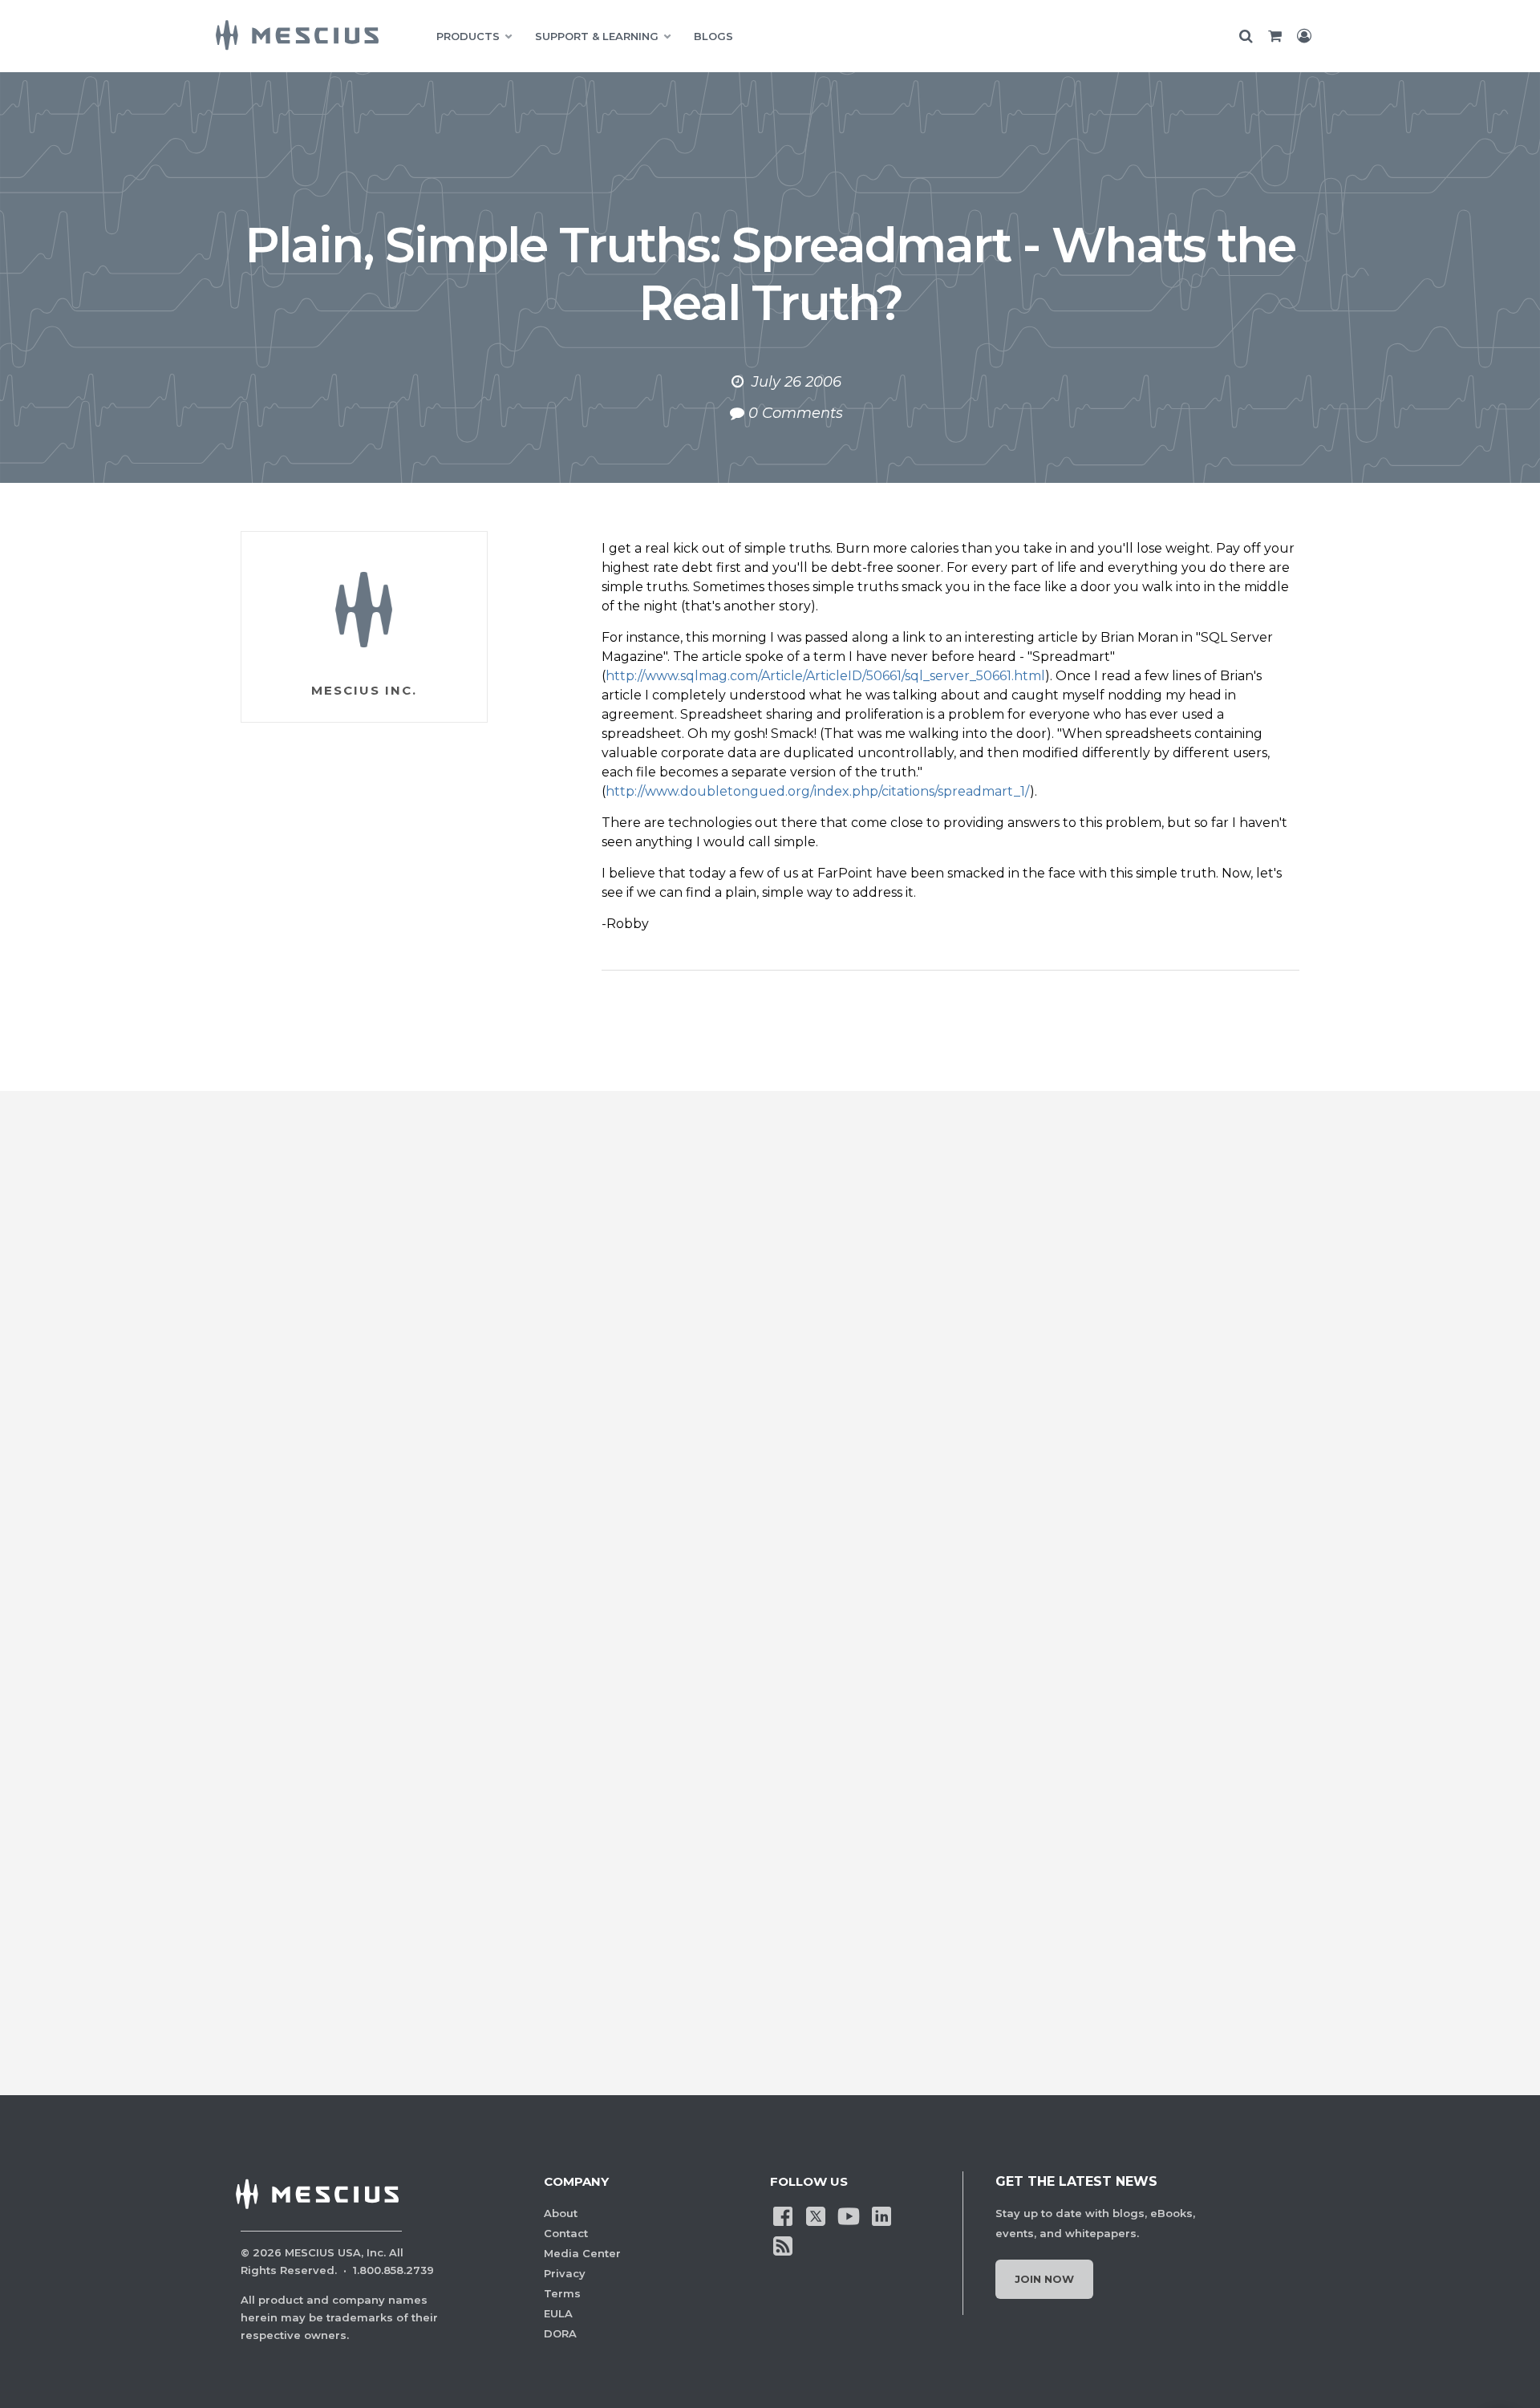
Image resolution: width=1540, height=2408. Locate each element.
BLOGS (713, 36)
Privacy (565, 2273)
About (561, 2213)
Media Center (582, 2253)
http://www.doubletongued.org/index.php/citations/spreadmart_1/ (818, 791)
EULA (558, 2313)
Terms (562, 2293)
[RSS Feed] (783, 2244)
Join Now (1044, 2279)
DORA (560, 2333)
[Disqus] (770, 1388)
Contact (566, 2233)
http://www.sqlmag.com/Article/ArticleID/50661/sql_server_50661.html (825, 676)
